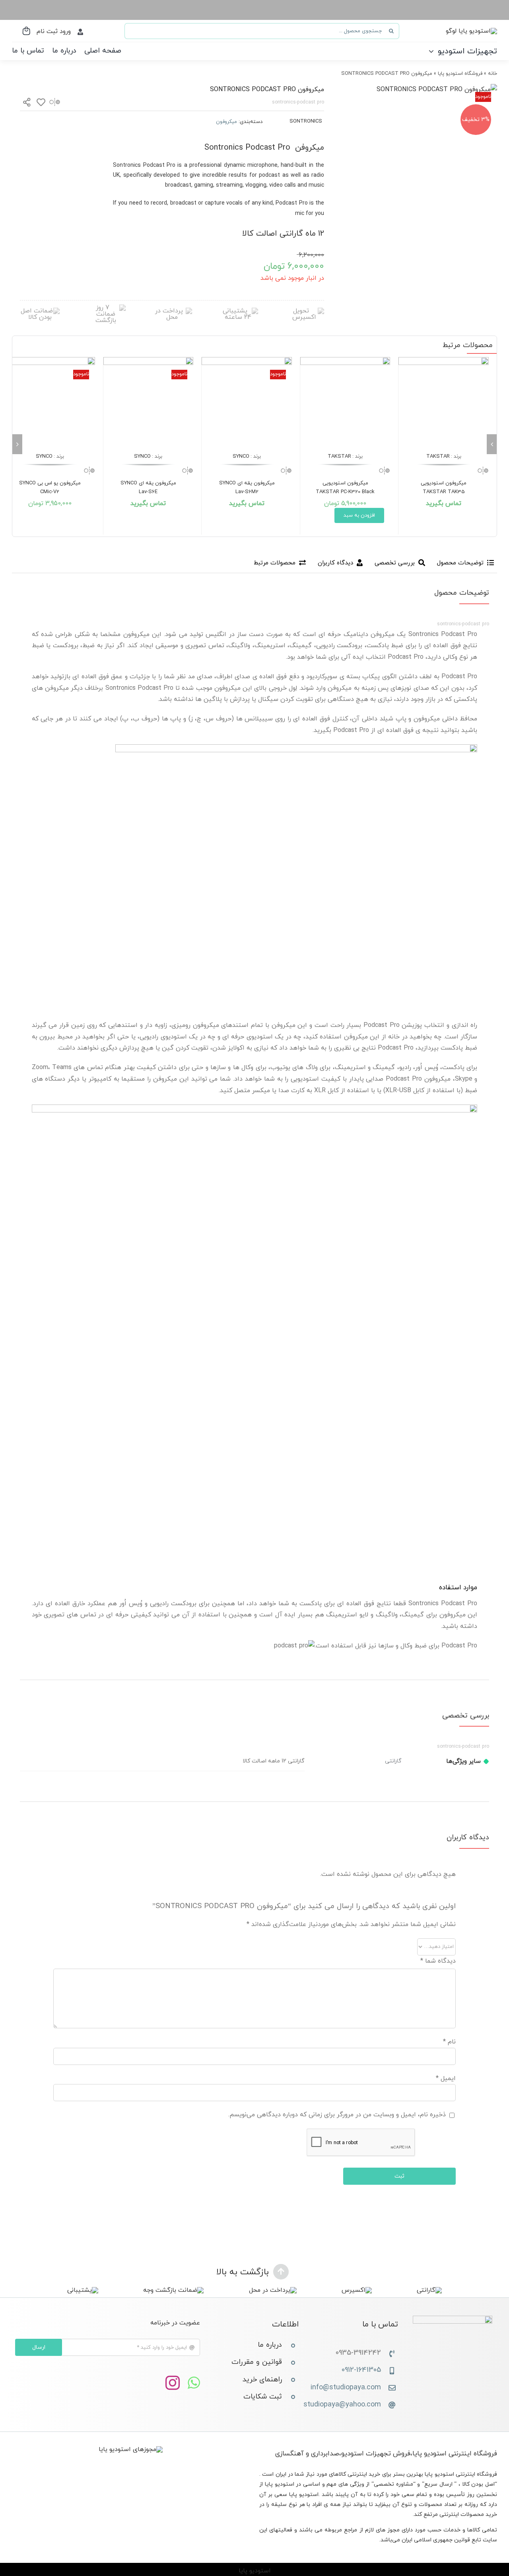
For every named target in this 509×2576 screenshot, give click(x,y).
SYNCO (241, 457)
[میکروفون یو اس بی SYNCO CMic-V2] (50, 402)
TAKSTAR (438, 457)
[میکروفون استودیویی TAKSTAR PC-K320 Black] (345, 402)
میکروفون (226, 122)
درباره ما (270, 2345)
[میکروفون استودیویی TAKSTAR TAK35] (444, 402)
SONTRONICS (306, 121)
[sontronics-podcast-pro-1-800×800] (437, 90)
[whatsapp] (194, 2383)
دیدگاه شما (438, 1961)
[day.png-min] (106, 308)
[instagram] (173, 2383)
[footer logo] (453, 2319)
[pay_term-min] (172, 311)
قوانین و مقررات (257, 2362)
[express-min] (304, 311)
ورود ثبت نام (54, 31)
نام (449, 2042)
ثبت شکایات (263, 2397)
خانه (492, 74)
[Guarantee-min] (40, 311)
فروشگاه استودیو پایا (460, 74)
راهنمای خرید (262, 2380)
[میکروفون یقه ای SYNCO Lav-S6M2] (247, 402)
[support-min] (238, 311)
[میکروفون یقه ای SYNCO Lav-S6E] (149, 402)
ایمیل (446, 2078)
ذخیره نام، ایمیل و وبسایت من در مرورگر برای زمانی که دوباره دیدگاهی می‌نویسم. (337, 2115)
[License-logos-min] (131, 2449)
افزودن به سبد (359, 515)
